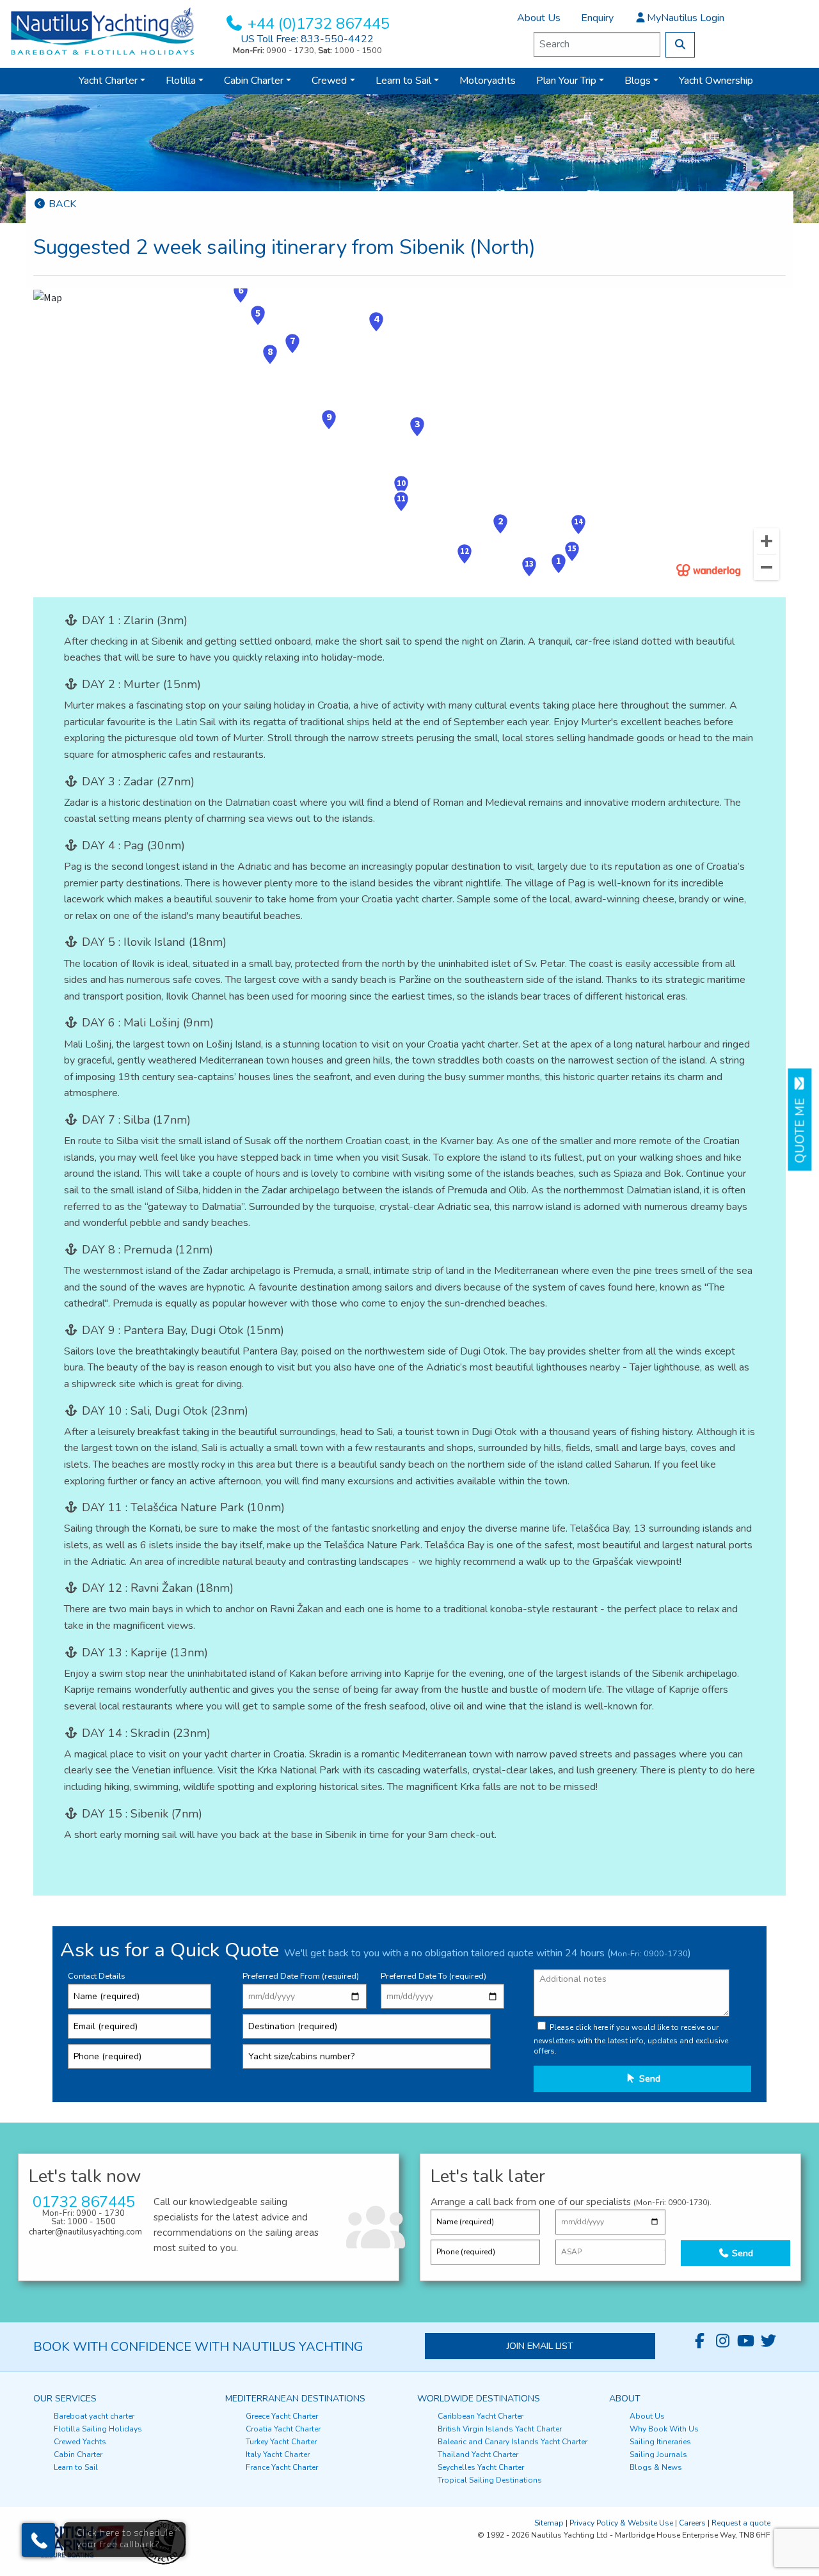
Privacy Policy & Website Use (621, 2523)
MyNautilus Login (686, 18)
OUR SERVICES (65, 2399)
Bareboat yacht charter (94, 2416)
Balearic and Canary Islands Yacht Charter (513, 2442)
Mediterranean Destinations (295, 2399)
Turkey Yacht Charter (281, 2442)
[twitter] (768, 2341)
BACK (61, 204)
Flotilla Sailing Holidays (98, 2429)
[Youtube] (745, 2341)
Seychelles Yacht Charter (481, 2467)
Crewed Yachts (80, 2442)
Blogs (638, 81)
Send (648, 2078)
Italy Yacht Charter (278, 2454)
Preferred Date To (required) (433, 1976)
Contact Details (97, 1976)
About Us (539, 18)
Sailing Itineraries (660, 2442)
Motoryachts (488, 81)
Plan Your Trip (566, 81)
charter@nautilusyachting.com (85, 2232)
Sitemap (549, 2523)
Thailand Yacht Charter (478, 2454)
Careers (692, 2523)
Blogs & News (656, 2467)
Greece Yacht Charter (282, 2416)
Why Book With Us (664, 2429)
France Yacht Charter (282, 2467)
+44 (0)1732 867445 (319, 24)
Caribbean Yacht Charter (481, 2416)
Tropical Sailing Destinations (490, 2480)
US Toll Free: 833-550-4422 (307, 39)
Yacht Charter (108, 81)
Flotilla (181, 81)
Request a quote (741, 2523)
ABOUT (625, 2399)
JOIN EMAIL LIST (540, 2346)
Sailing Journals (658, 2454)
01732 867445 (84, 2202)
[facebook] (699, 2341)
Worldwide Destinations (479, 2399)
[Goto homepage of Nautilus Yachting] (102, 31)
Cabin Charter (254, 81)
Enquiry (597, 18)
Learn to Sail (403, 81)
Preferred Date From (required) (301, 1976)
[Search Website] (680, 45)
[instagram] (722, 2341)
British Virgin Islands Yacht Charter (500, 2429)
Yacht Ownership (716, 81)
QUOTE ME (800, 1127)
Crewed (329, 81)
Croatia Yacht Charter (283, 2429)
